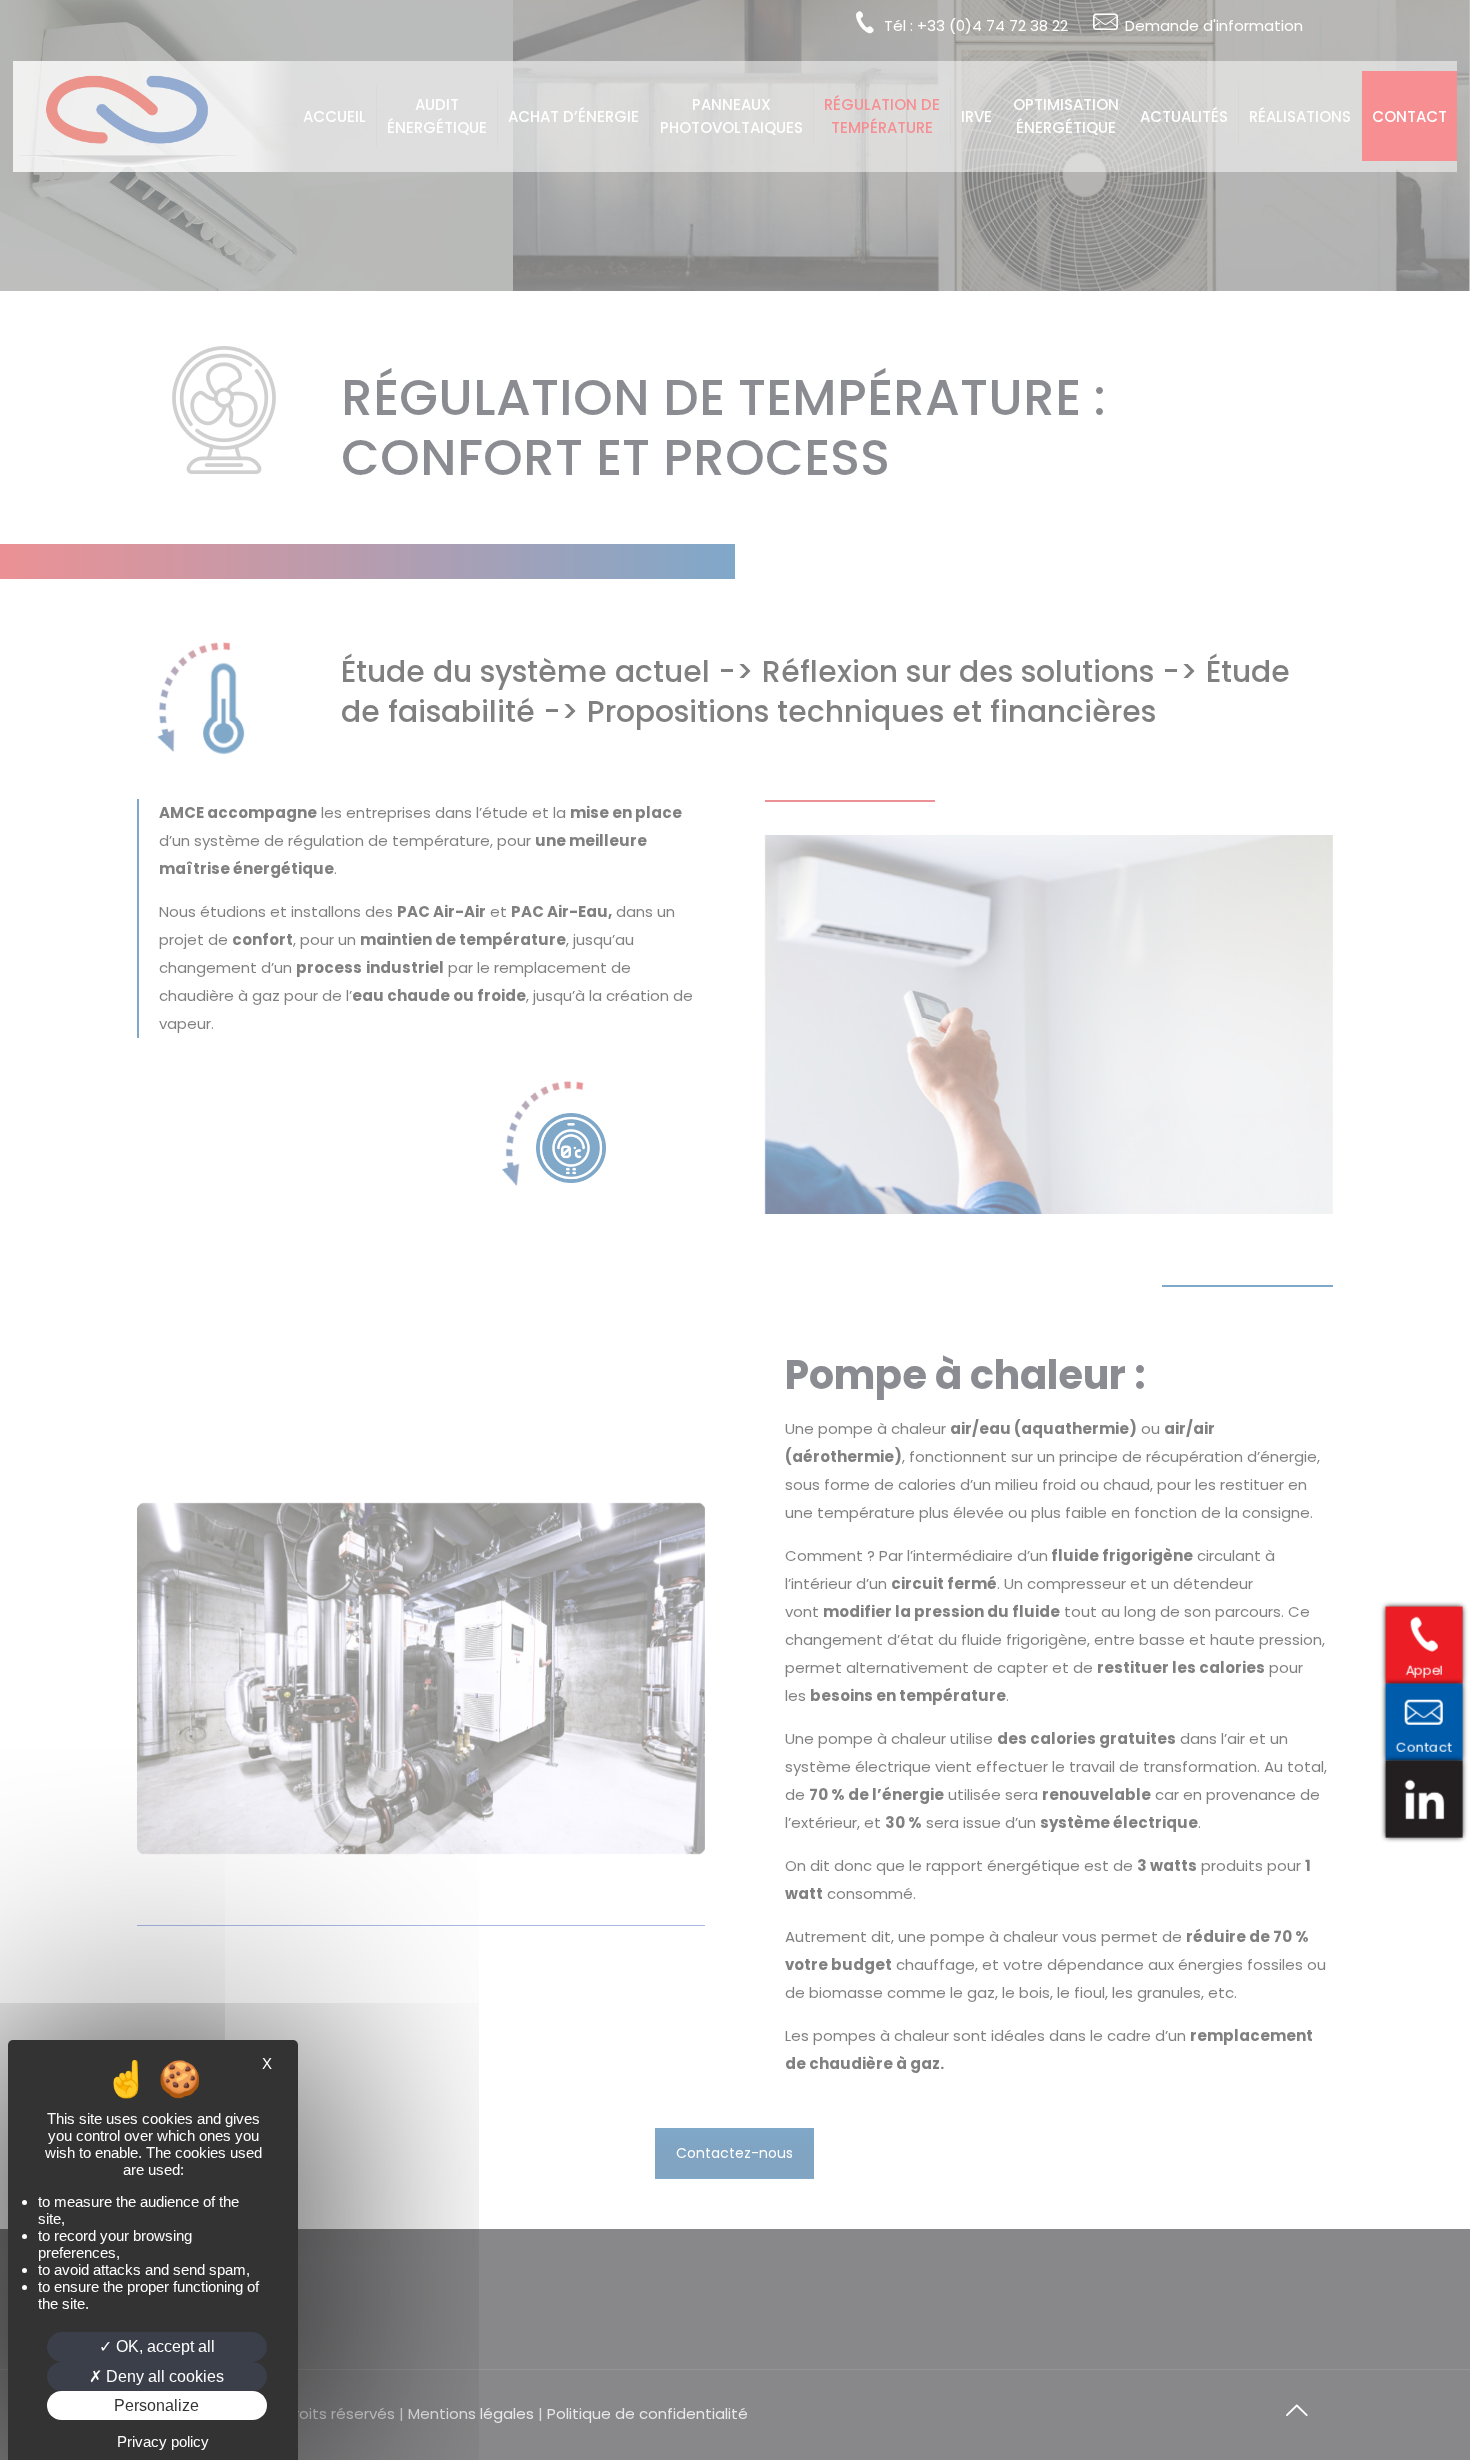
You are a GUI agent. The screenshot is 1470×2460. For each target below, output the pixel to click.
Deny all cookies (163, 2376)
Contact (1432, 1744)
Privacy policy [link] (163, 2441)
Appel (1432, 1668)
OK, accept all (163, 2346)
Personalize (156, 2405)
